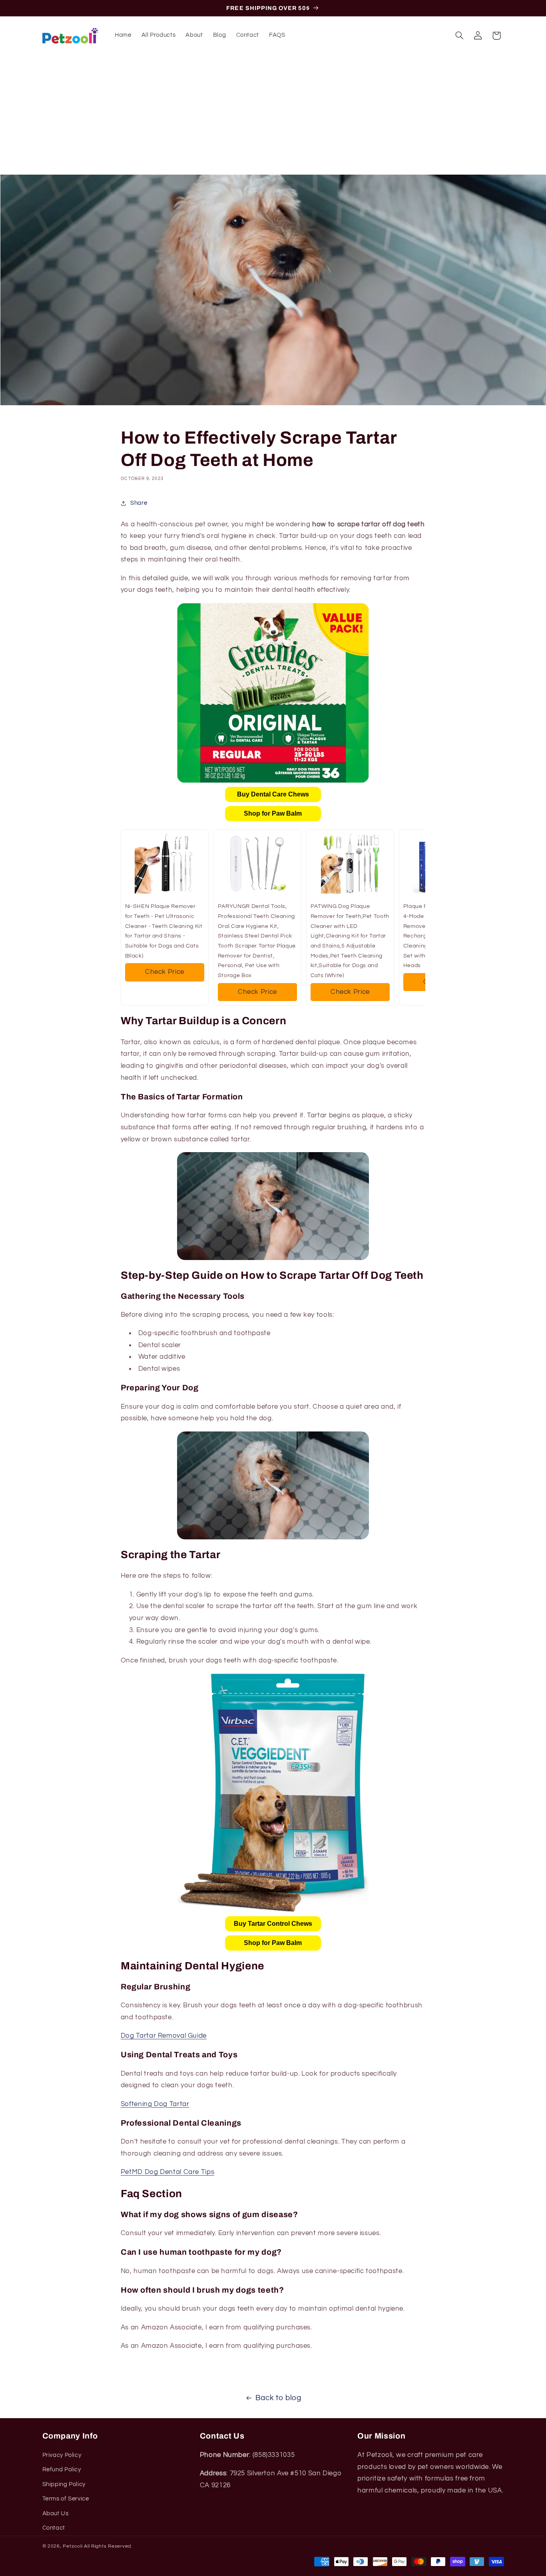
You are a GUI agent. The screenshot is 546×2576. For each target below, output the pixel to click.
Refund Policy (62, 2470)
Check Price (165, 972)
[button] (459, 36)
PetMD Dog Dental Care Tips (167, 2172)
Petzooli (73, 2546)
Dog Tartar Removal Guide (164, 2036)
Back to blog (278, 2398)
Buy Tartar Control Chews (273, 1924)
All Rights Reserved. (108, 2546)
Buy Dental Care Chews (273, 794)
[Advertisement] (273, 115)
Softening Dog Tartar (155, 2104)
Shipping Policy (64, 2485)
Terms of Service (66, 2499)
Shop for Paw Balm (273, 813)
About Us (56, 2513)
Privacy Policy (62, 2456)
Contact (54, 2528)
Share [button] (139, 503)
